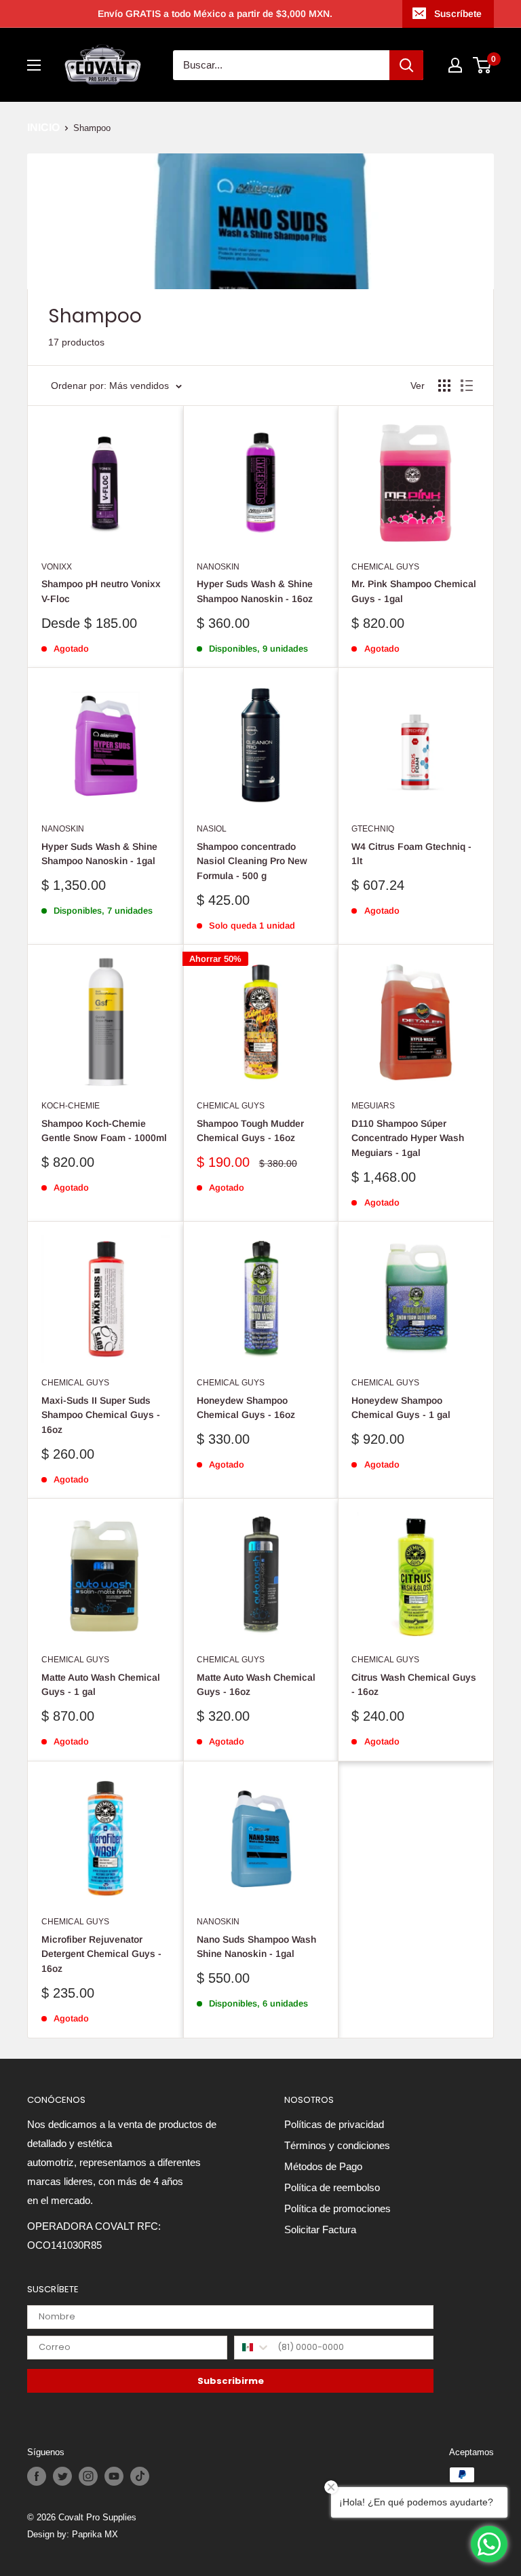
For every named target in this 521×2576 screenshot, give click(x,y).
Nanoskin (218, 566)
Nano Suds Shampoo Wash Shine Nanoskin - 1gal (256, 1947)
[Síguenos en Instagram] (88, 2476)
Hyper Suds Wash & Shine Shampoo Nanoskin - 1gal (99, 854)
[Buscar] (406, 65)
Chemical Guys (385, 566)
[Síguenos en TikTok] (140, 2476)
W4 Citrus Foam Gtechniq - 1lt (411, 854)
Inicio (43, 127)
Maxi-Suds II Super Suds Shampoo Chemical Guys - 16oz (101, 1415)
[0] (483, 65)
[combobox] (253, 2348)
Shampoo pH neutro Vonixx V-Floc (101, 591)
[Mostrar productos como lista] (467, 386)
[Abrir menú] (34, 65)
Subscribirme (231, 2381)
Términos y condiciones (337, 2145)
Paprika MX (95, 2534)
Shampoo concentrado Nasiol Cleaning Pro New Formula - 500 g (252, 861)
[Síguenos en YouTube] (114, 2476)
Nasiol (212, 828)
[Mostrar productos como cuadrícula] (444, 386)
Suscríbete (458, 14)
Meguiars (373, 1105)
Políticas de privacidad (334, 2124)
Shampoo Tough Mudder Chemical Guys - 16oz (250, 1131)
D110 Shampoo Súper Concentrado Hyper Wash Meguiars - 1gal (408, 1138)
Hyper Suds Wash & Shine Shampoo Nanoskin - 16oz (255, 591)
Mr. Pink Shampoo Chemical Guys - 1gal (414, 591)
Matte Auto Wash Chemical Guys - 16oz (256, 1685)
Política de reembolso (332, 2187)
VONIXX (57, 566)
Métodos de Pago (323, 2166)
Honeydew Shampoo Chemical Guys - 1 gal (401, 1408)
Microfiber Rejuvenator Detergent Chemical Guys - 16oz (101, 1954)
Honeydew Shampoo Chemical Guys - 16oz (246, 1408)
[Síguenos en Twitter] (62, 2476)
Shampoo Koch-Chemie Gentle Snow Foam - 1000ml (104, 1131)
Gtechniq (373, 828)
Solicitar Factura (320, 2229)
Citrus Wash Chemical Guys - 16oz (414, 1685)
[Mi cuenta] (455, 65)
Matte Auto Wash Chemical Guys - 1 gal (101, 1685)
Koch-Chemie (71, 1105)
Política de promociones (337, 2208)
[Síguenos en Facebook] (37, 2476)
